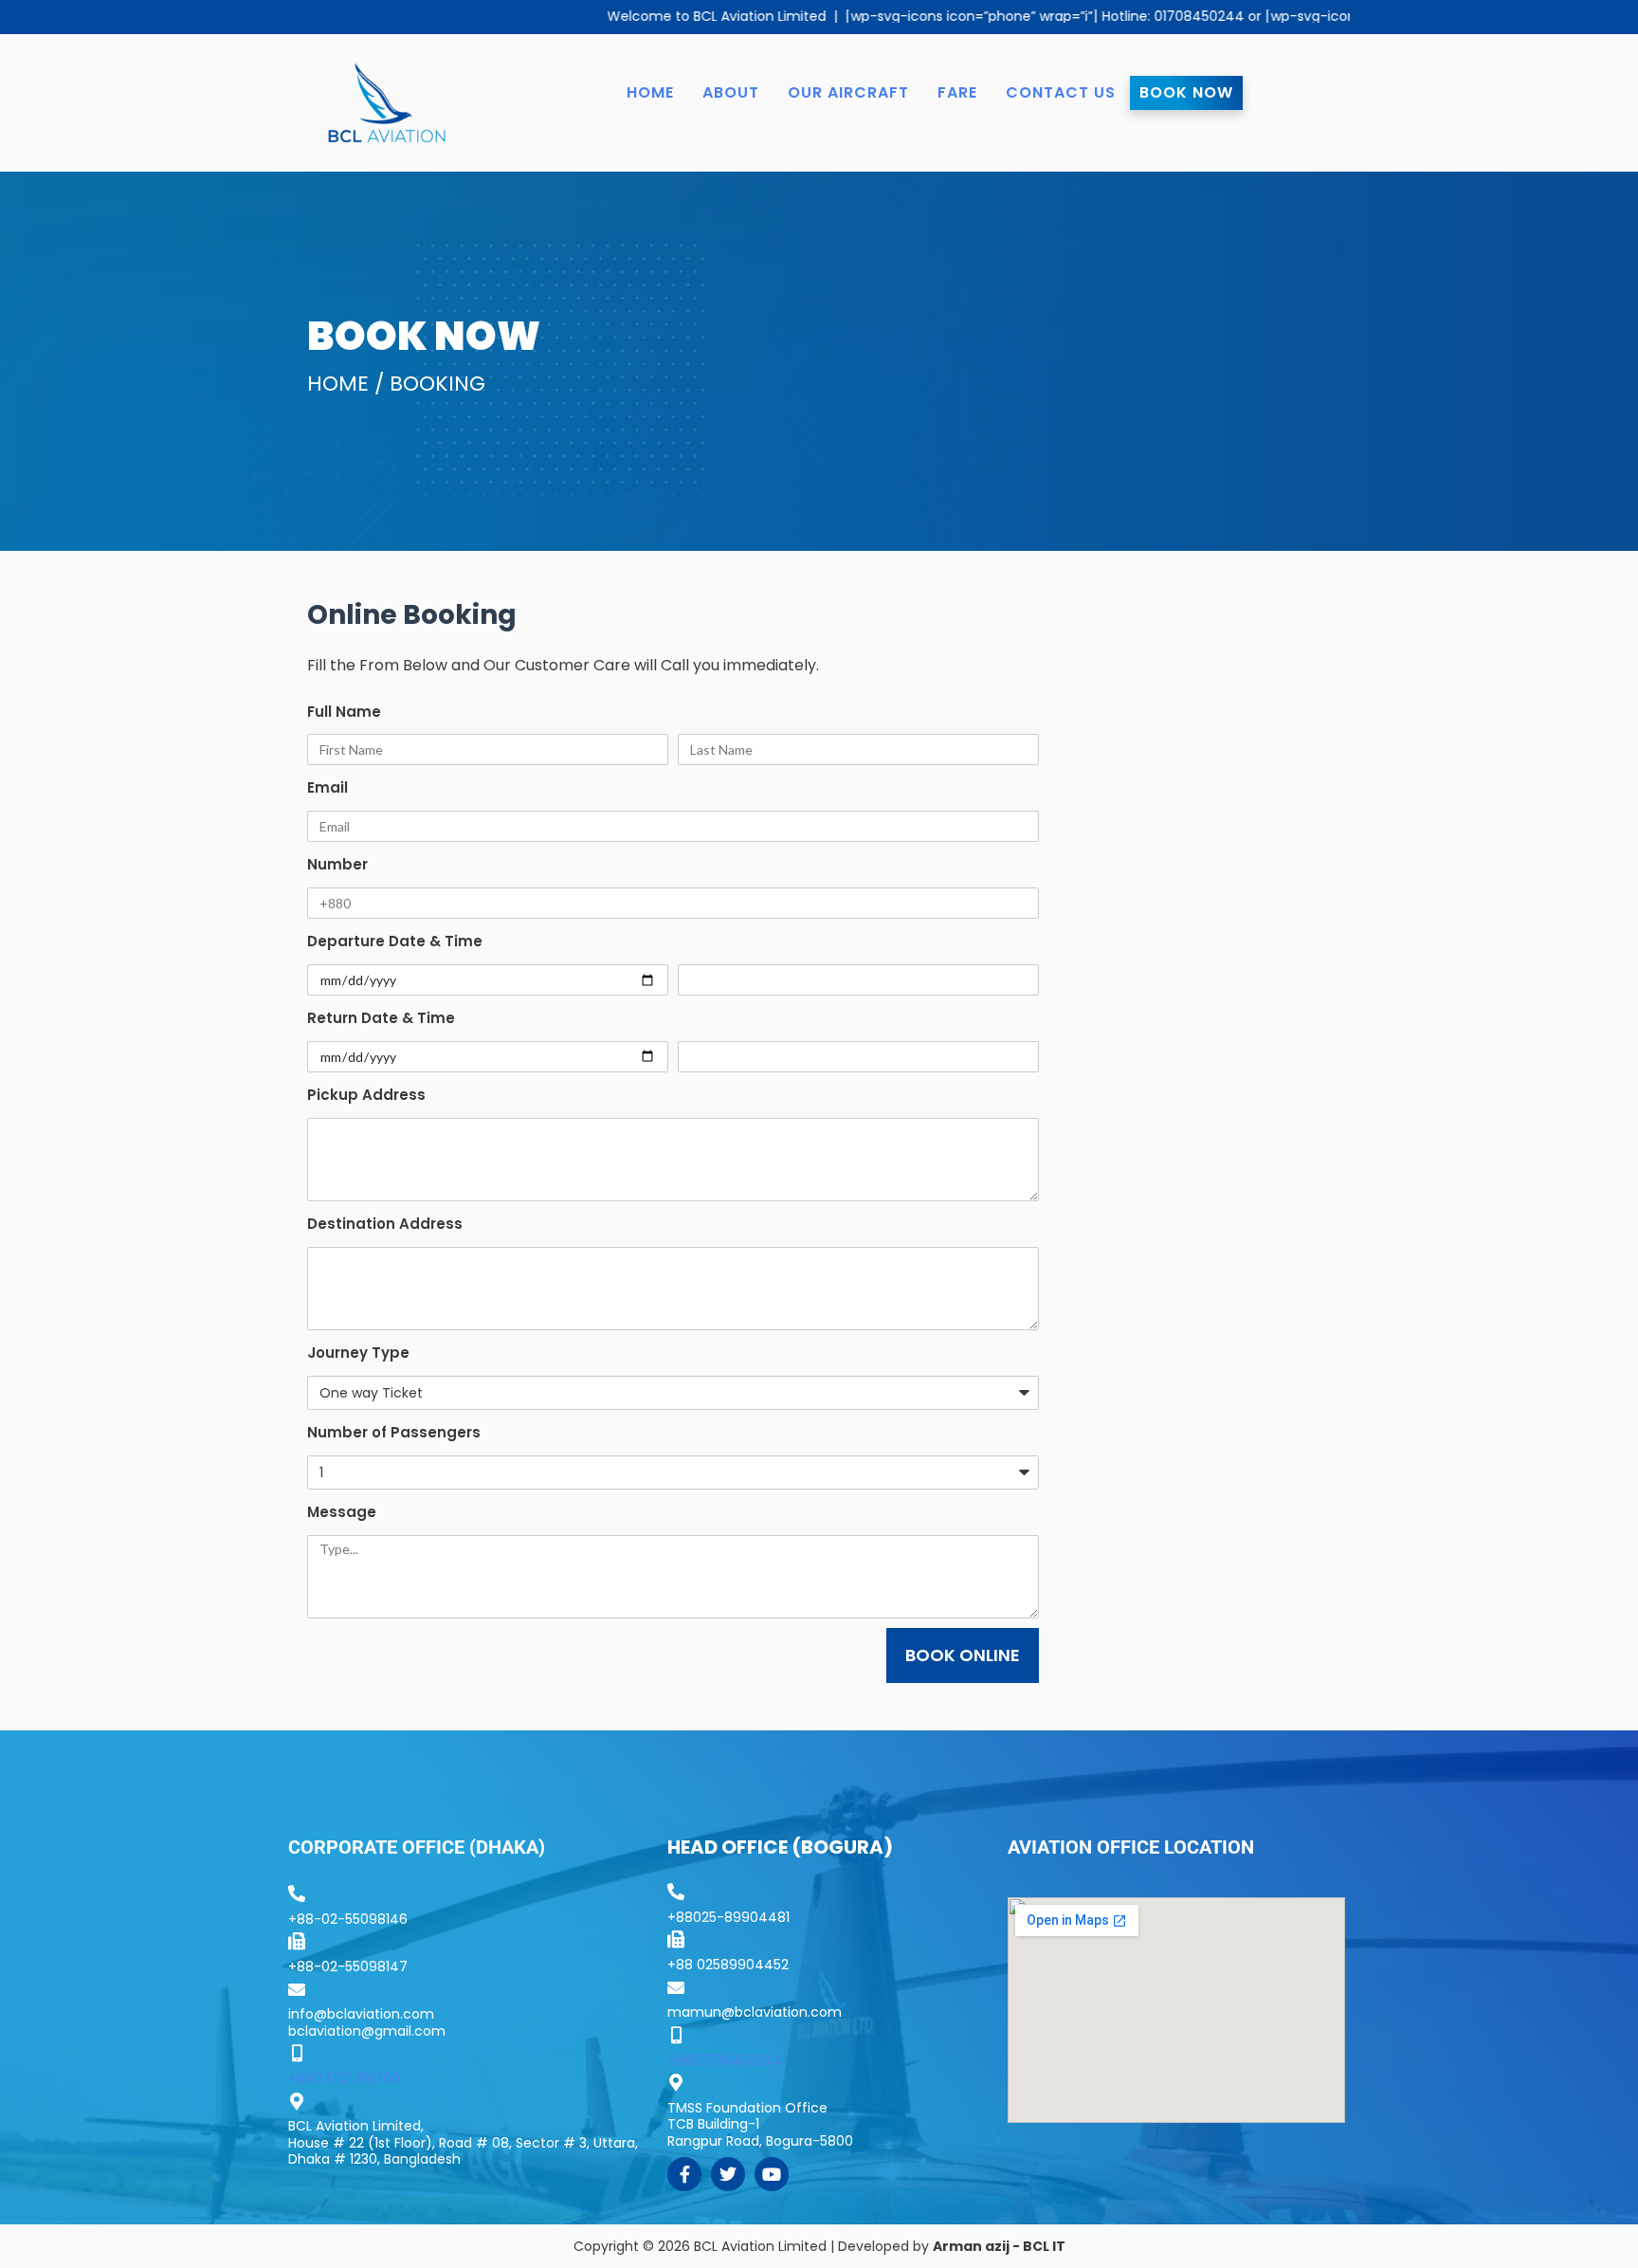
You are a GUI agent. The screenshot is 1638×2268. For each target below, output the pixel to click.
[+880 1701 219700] (297, 2053)
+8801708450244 (725, 2060)
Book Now (1186, 92)
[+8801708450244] (676, 2035)
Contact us (1061, 92)
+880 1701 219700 (344, 2078)
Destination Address (385, 1224)
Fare (957, 92)
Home (650, 92)
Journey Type (358, 1353)
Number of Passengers (394, 1432)
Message (342, 1512)
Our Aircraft (848, 92)
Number (337, 864)
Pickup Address (366, 1095)
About (731, 92)
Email (328, 787)
